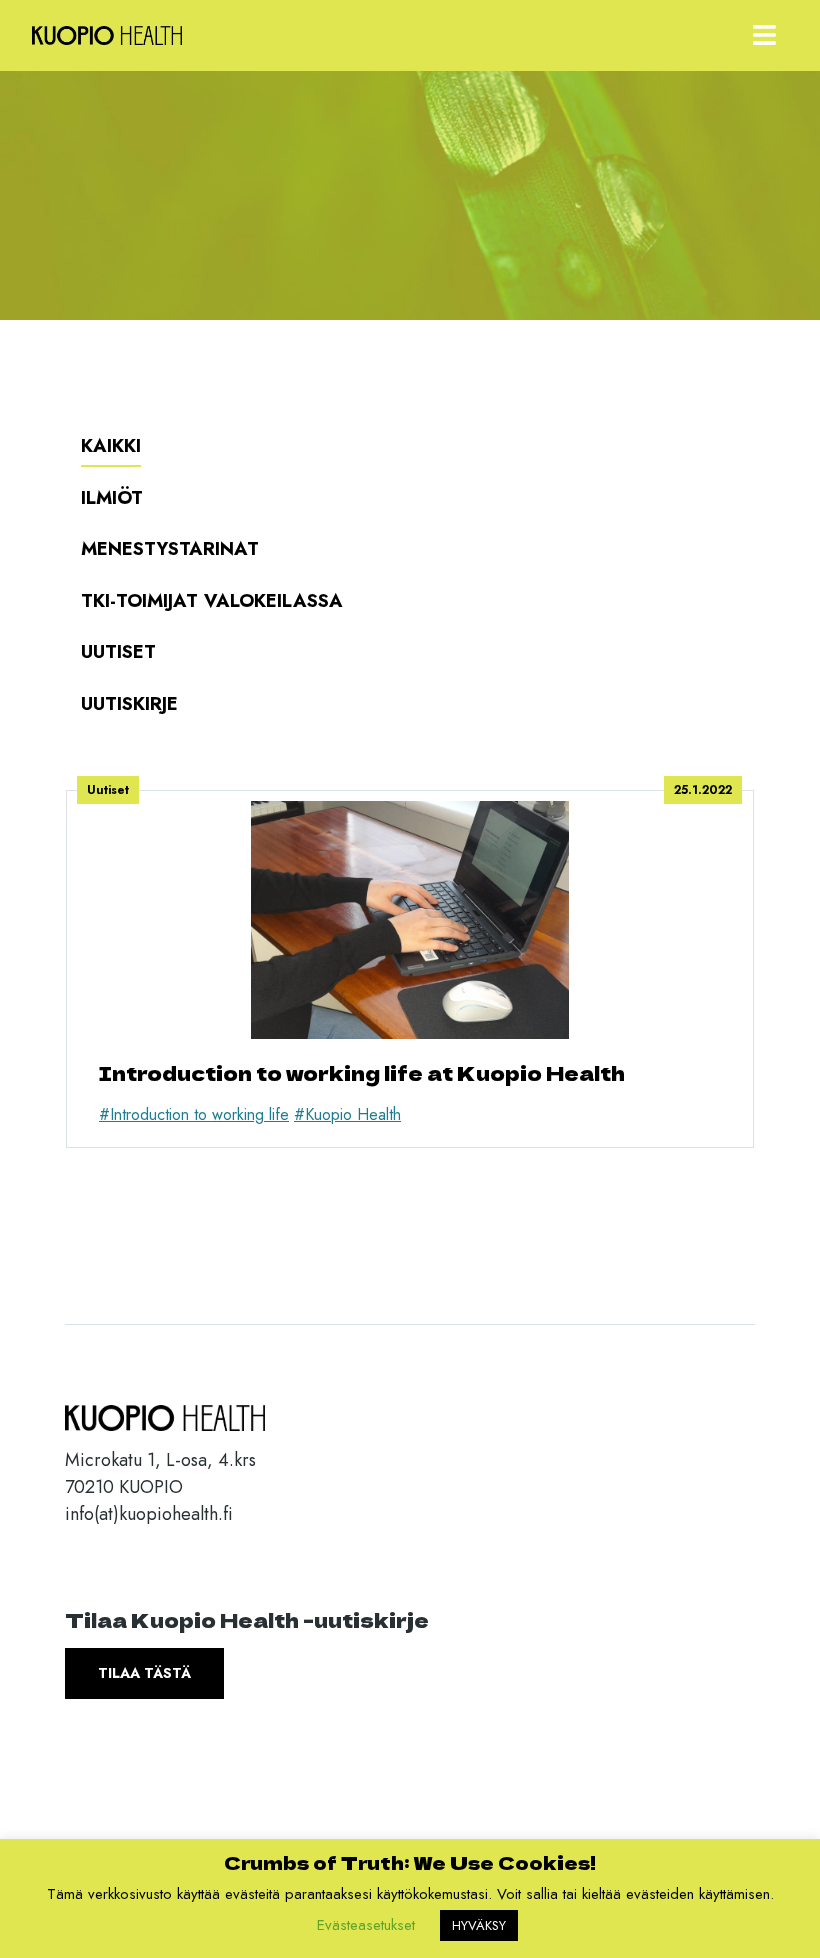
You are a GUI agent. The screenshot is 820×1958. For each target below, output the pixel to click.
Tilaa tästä (144, 1673)
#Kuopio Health (347, 1114)
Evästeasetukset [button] (366, 1925)
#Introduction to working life (194, 1114)
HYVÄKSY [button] (479, 1925)
